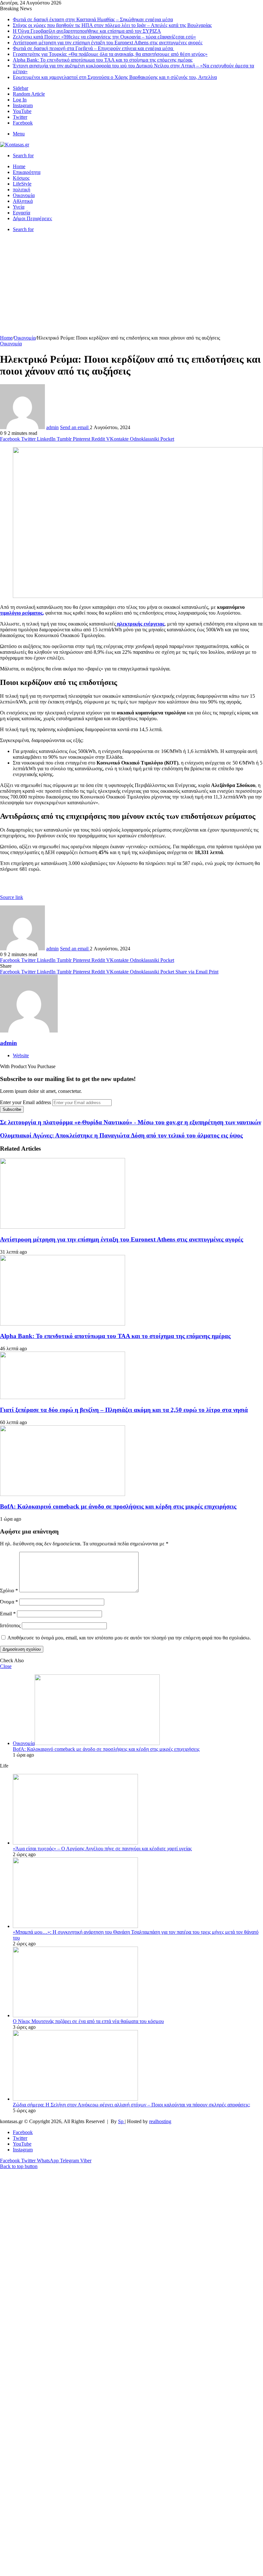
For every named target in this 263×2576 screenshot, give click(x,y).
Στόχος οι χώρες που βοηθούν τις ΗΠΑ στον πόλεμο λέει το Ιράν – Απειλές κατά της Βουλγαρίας (112, 25)
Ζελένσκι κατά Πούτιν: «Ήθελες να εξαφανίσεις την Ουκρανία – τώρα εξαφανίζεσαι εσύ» (104, 37)
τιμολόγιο (10, 613)
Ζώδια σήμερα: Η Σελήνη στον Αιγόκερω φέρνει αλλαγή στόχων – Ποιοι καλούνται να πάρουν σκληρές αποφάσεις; (131, 2105)
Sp (121, 2121)
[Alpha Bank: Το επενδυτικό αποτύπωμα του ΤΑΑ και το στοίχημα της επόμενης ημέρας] (63, 1324)
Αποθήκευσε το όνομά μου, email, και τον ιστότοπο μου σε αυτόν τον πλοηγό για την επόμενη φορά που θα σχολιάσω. (129, 1638)
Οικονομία (24, 195)
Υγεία (19, 207)
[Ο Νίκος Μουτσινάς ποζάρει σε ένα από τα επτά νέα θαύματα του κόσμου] (75, 2015)
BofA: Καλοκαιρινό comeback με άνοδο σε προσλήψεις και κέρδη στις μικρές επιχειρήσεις (118, 1506)
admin (52, 427)
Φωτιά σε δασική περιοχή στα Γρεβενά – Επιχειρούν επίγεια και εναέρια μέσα (93, 48)
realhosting (160, 2121)
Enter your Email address (25, 1102)
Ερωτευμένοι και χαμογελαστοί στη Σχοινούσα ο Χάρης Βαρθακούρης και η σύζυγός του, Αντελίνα (115, 77)
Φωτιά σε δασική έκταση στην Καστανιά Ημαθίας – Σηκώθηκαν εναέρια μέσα (93, 19)
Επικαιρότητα (27, 172)
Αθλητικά (23, 201)
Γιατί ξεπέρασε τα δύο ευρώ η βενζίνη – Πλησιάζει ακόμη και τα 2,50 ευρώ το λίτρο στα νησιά (124, 1410)
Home (19, 166)
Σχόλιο (9, 1591)
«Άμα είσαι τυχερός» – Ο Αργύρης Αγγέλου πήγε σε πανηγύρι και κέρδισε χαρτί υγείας (102, 1849)
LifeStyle (22, 184)
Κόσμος (21, 178)
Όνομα (9, 1602)
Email (8, 1614)
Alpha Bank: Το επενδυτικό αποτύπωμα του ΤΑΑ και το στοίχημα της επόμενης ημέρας (103, 60)
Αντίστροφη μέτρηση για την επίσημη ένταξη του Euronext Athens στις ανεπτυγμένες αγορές (108, 43)
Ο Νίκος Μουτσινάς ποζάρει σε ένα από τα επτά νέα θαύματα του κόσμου (88, 2021)
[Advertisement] (131, 287)
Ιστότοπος (10, 1625)
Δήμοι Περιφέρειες (32, 218)
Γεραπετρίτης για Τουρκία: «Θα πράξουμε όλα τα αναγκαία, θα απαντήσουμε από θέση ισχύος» (110, 54)
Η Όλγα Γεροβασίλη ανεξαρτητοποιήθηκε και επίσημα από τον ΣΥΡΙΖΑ (87, 31)
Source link (12, 897)
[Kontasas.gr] (15, 145)
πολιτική (21, 190)
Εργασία (21, 213)
